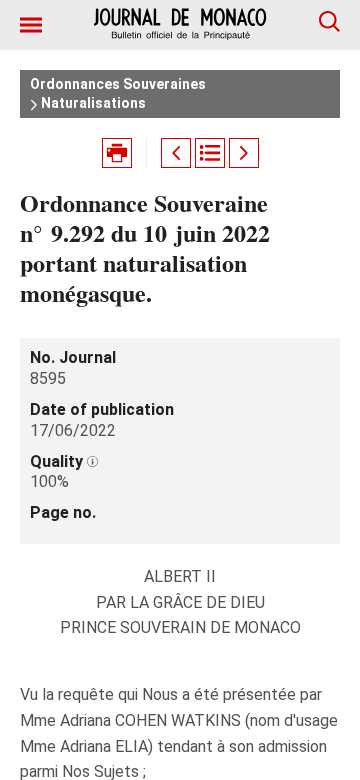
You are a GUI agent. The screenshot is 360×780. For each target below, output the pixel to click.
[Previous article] (176, 153)
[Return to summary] (210, 153)
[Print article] (117, 153)
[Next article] (244, 153)
